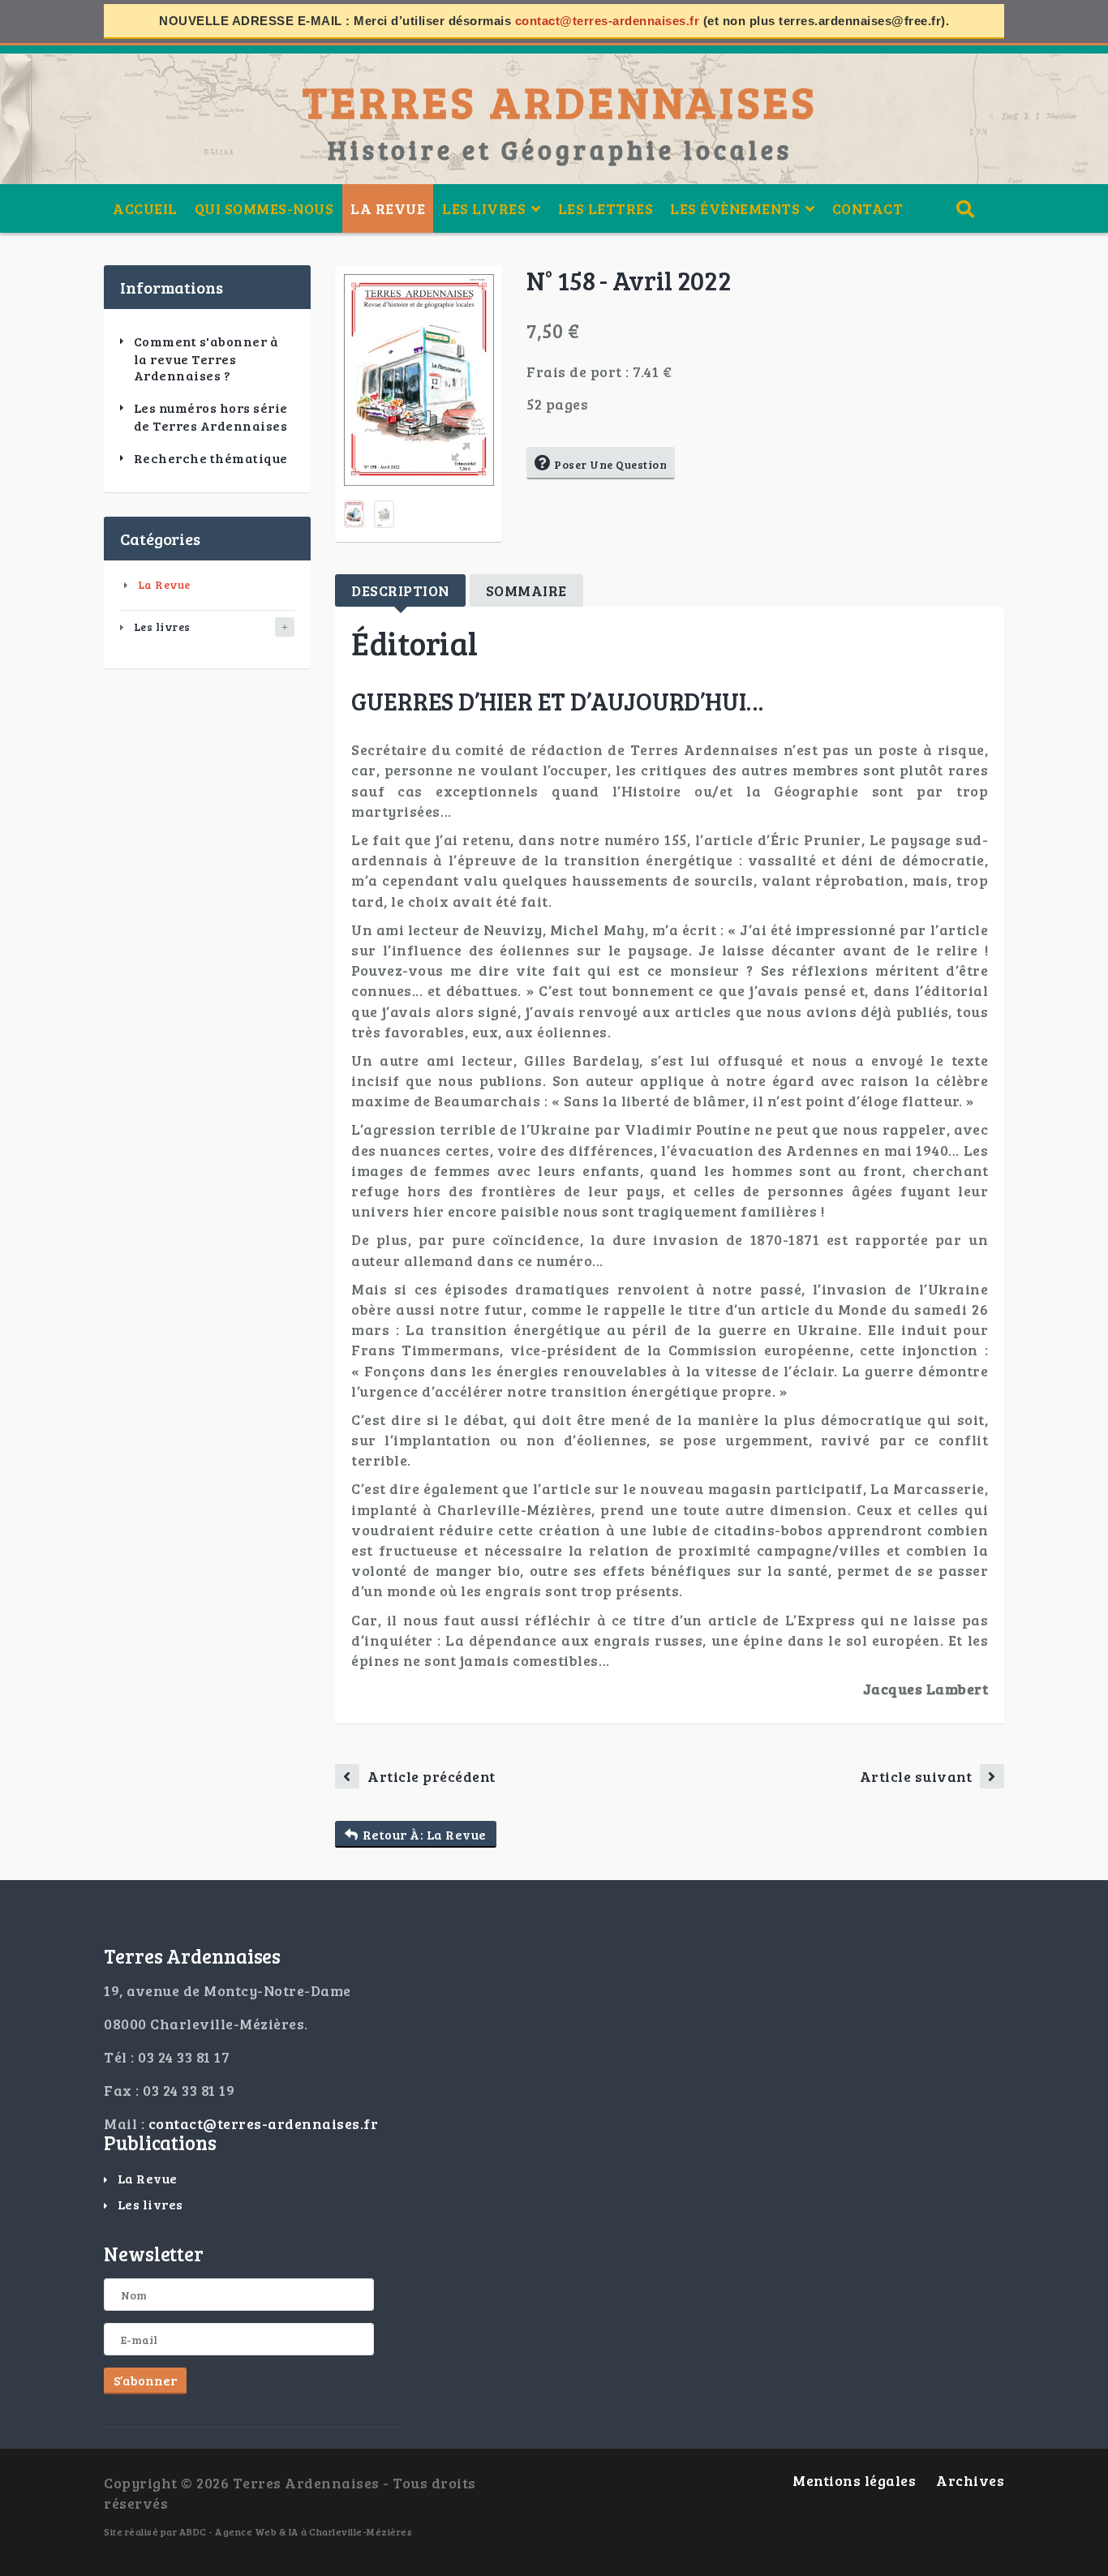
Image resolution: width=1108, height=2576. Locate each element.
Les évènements (735, 208)
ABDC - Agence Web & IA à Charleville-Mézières (296, 2531)
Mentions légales (854, 2480)
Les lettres (606, 208)
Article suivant (916, 1776)
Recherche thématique (211, 458)
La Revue (164, 584)
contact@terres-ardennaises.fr (608, 21)
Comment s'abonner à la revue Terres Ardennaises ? (206, 358)
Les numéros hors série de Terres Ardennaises (211, 417)
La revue (388, 208)
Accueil (145, 208)
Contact (868, 208)
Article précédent (432, 1776)
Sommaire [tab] (526, 590)
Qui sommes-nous (264, 208)
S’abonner (145, 2380)
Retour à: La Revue (425, 1834)
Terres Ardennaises (560, 101)
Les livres (162, 627)
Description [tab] (400, 590)
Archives (970, 2480)
